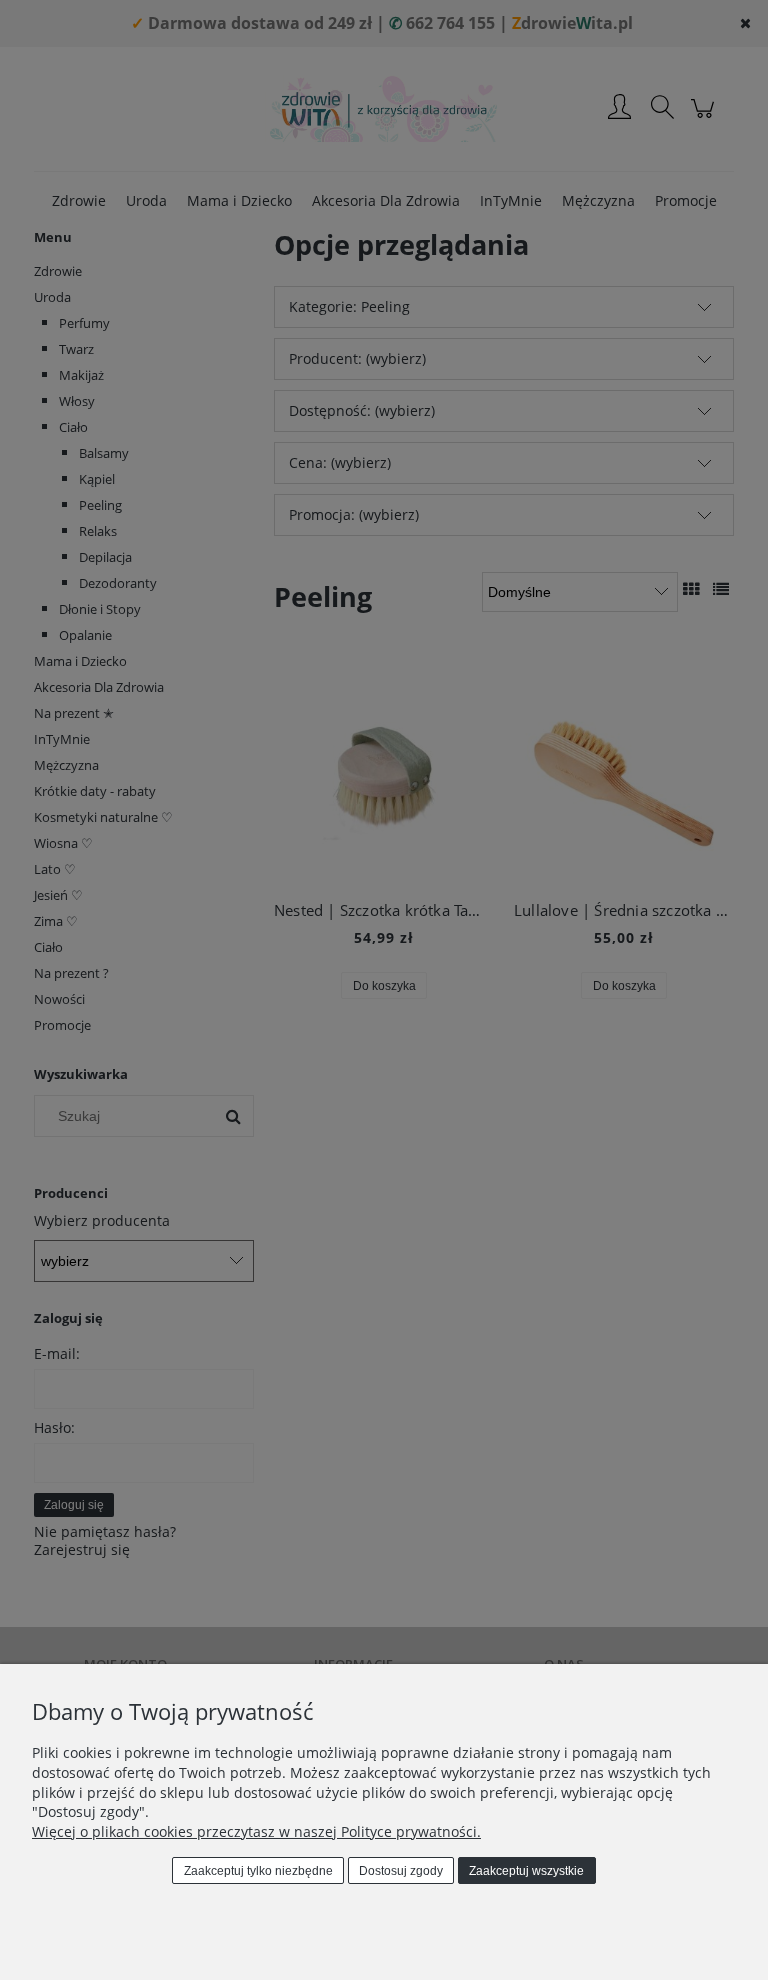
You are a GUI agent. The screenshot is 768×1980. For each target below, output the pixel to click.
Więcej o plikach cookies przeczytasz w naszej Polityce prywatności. (256, 1831)
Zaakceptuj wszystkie (526, 1871)
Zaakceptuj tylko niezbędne (258, 1871)
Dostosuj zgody (401, 1871)
